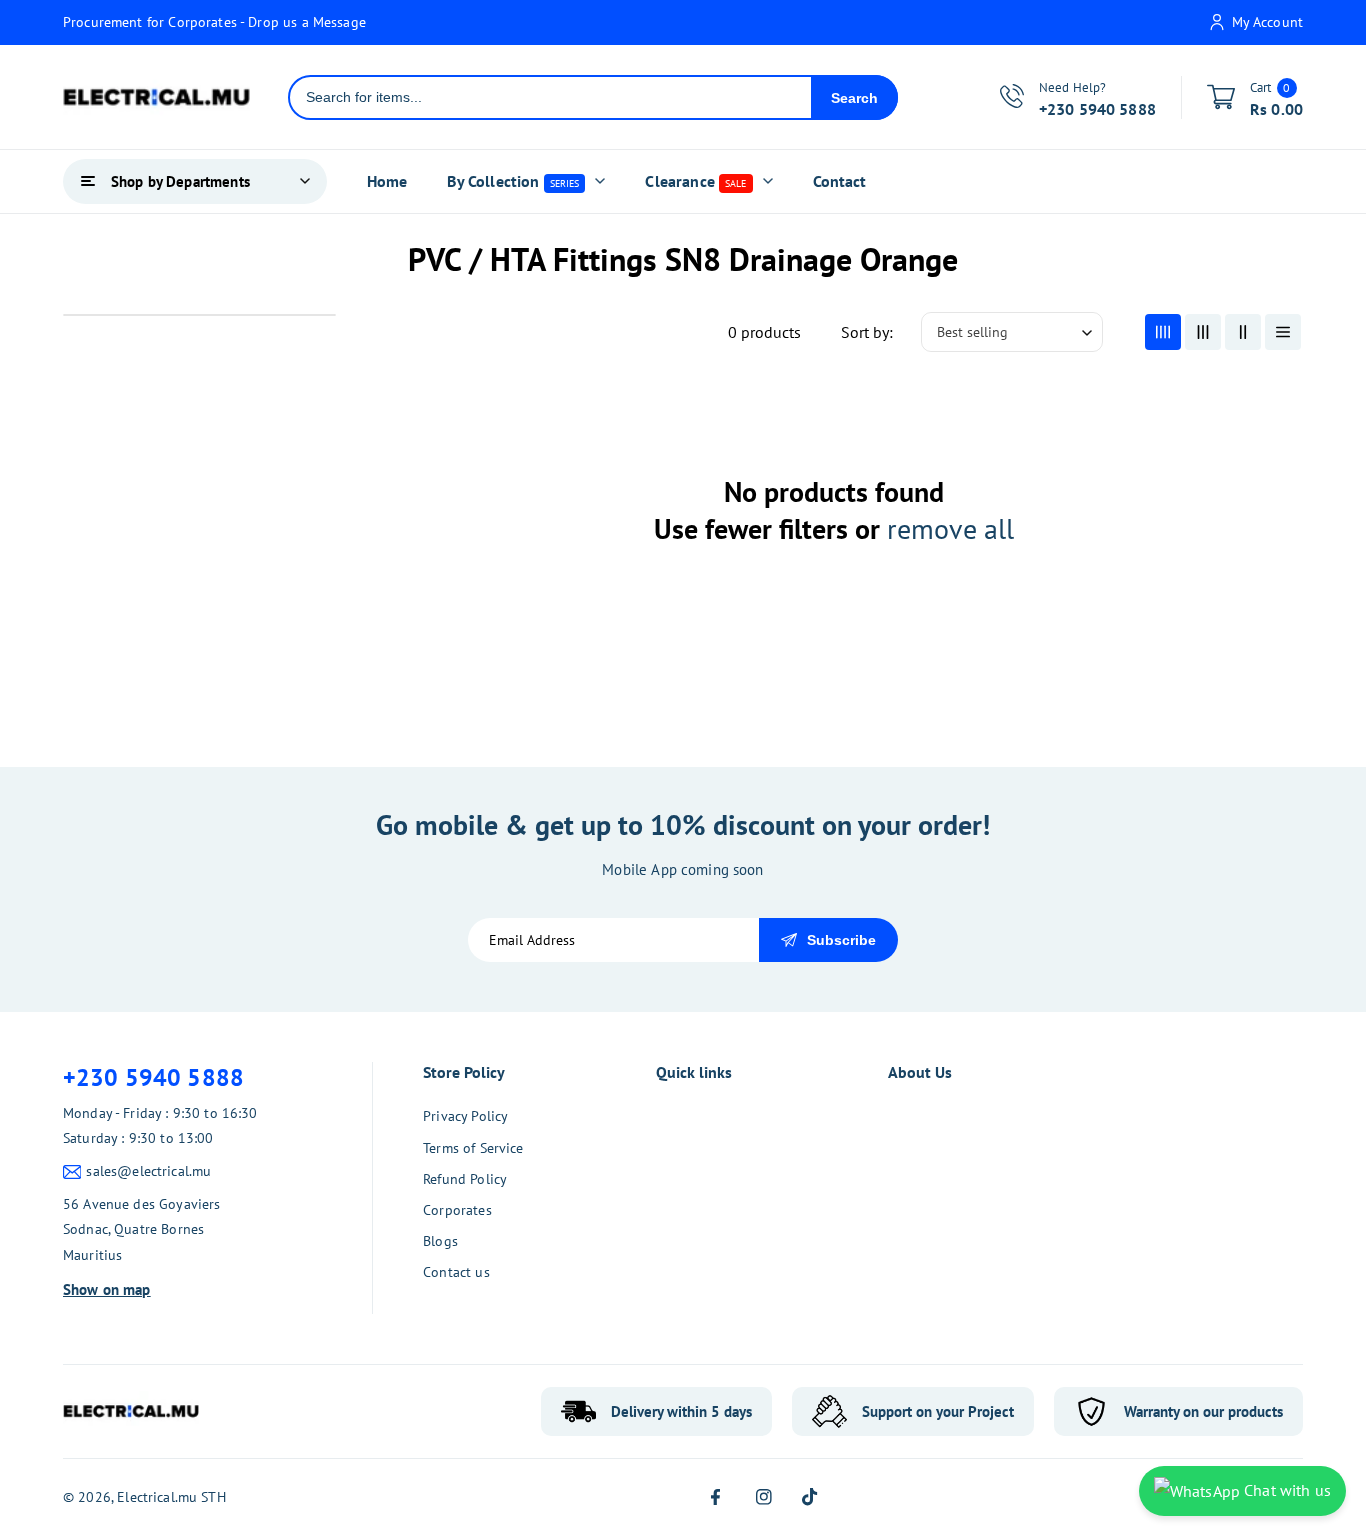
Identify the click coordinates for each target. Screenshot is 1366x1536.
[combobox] (550, 97)
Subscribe (841, 940)
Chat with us (1285, 1490)
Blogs (440, 1241)
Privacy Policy (465, 1116)
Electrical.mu (157, 1497)
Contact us (456, 1272)
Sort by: (867, 332)
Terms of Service (473, 1148)
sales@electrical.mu (148, 1171)
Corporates (457, 1210)
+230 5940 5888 (153, 1077)
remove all (950, 529)
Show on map (107, 1289)
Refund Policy (465, 1179)
